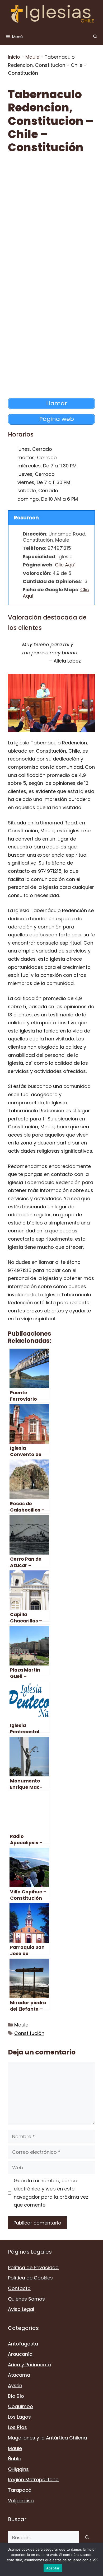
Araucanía (20, 2354)
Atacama (19, 2375)
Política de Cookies (30, 2278)
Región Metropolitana (33, 2479)
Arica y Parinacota (30, 2365)
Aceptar (53, 2568)
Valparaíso (21, 2501)
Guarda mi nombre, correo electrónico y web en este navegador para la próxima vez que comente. (51, 2193)
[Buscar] (87, 2538)
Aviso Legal (21, 2309)
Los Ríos (17, 2427)
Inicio (14, 57)
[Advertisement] (51, 215)
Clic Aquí (65, 565)
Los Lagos (19, 2417)
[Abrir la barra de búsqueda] (95, 37)
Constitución (29, 2033)
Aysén (15, 2385)
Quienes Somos (26, 2299)
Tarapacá (20, 2490)
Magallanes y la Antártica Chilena (47, 2438)
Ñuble (15, 2459)
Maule (32, 57)
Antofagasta (23, 2344)
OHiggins (18, 2469)
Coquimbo (20, 2406)
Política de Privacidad (33, 2267)
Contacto (19, 2288)
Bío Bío (16, 2396)
